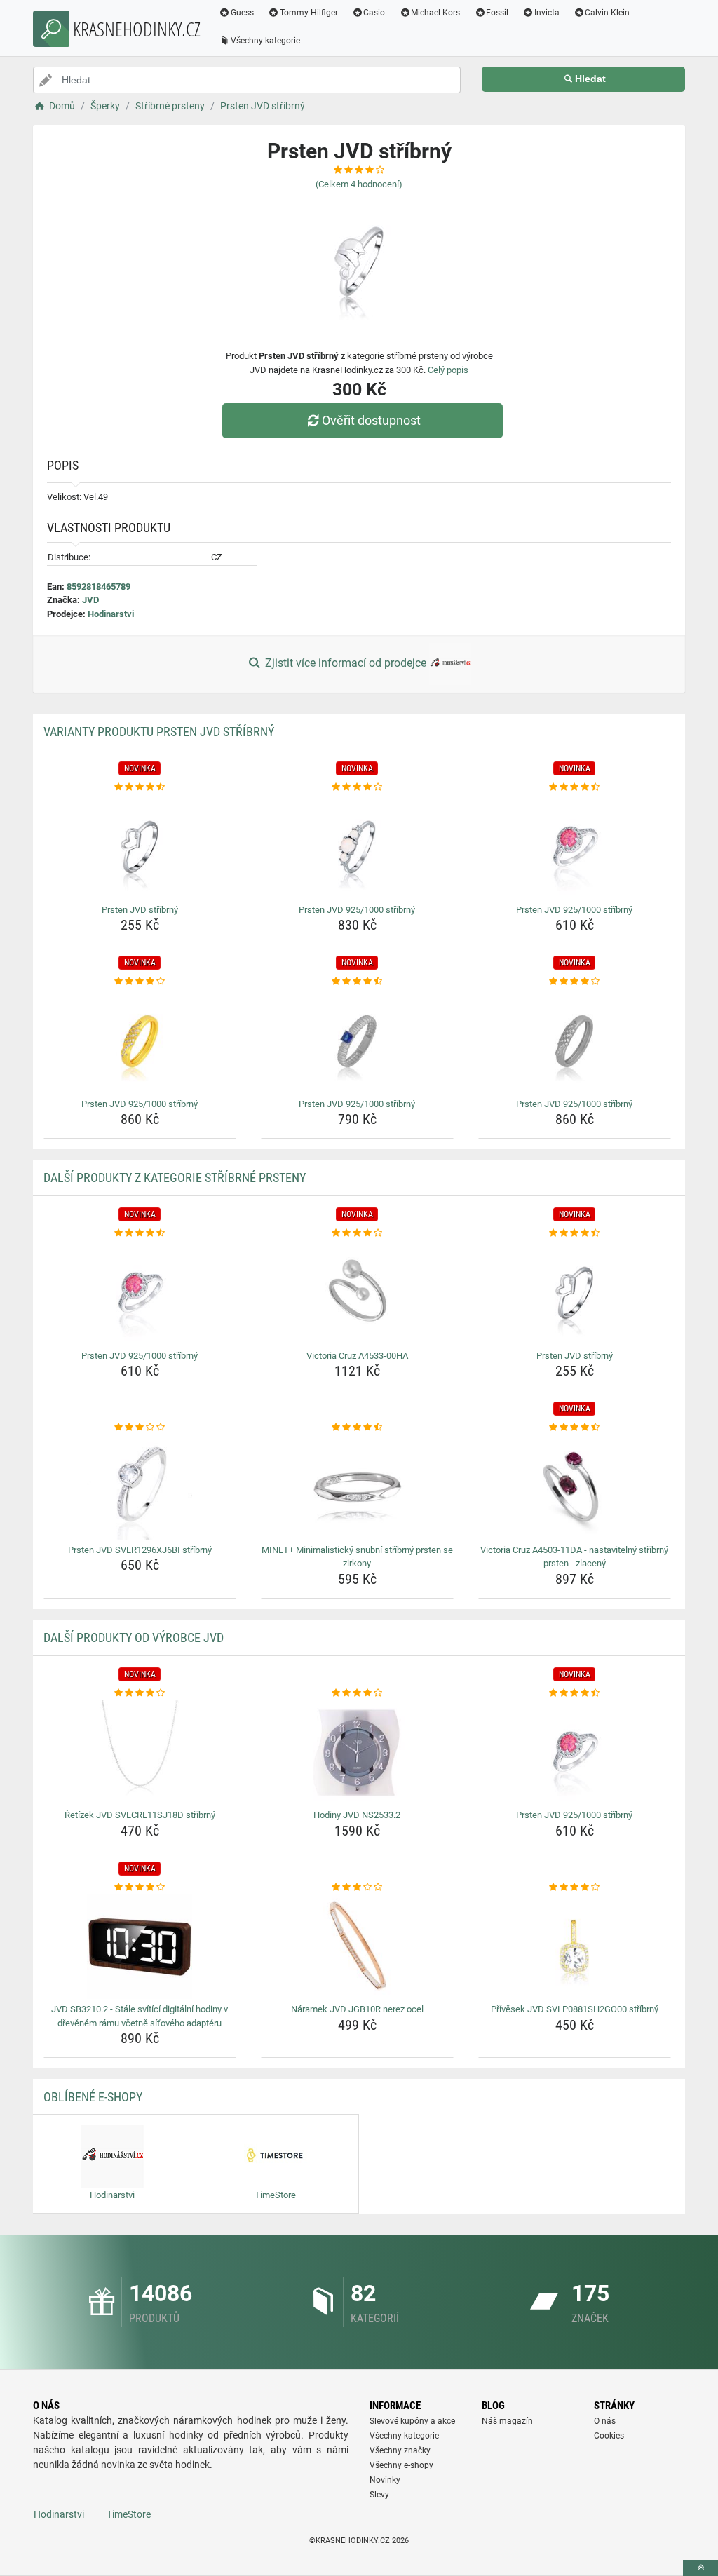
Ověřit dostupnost (371, 420)
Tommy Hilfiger (309, 13)
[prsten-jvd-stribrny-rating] (140, 787)
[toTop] (700, 2568)
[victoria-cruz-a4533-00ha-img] (357, 1293)
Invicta (547, 13)
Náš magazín (507, 2421)
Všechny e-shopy (401, 2465)
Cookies (609, 2436)
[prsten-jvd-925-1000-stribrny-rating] (357, 787)
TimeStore (129, 2514)
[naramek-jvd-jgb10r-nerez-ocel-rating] (357, 1887)
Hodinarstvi (111, 614)
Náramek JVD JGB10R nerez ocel (357, 2009)
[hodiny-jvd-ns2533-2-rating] (357, 1693)
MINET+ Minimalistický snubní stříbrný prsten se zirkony (357, 1557)
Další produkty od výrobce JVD (134, 1638)
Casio (374, 13)
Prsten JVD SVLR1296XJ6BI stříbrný (140, 1550)
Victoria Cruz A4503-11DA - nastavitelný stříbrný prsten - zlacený (574, 1557)
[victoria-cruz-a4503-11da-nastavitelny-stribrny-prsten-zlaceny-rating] (575, 1428)
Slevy (379, 2495)
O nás (605, 2421)
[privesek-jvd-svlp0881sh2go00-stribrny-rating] (575, 1887)
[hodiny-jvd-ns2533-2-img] (357, 1752)
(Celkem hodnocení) (359, 184)
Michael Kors (435, 13)
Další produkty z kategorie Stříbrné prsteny (175, 1178)
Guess (242, 13)
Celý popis (448, 370)
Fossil (497, 13)
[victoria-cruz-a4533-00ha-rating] (357, 1233)
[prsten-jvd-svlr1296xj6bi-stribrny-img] (140, 1487)
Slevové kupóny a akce (412, 2421)
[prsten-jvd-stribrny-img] (140, 847)
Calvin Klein (607, 13)
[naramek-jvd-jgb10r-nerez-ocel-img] (357, 1946)
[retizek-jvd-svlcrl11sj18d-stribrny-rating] (140, 1693)
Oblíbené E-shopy (93, 2097)
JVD (90, 600)
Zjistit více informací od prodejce (346, 663)
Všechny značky (400, 2450)
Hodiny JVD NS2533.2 (357, 1815)
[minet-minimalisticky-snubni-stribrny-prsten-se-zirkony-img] (357, 1487)
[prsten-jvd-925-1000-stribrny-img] (357, 847)
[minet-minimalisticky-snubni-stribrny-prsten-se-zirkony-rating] (357, 1428)
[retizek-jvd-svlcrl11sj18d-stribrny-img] (140, 1752)
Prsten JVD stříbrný (140, 910)
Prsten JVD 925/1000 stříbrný (357, 910)
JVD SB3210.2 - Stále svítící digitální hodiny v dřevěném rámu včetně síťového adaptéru (140, 2016)
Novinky (385, 2480)
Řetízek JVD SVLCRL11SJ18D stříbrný (140, 1815)
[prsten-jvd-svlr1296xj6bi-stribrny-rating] (140, 1428)
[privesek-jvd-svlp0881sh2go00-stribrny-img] (575, 1946)
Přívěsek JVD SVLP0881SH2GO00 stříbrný (575, 2009)
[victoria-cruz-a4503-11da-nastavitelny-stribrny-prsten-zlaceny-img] (575, 1487)
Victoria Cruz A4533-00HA (357, 1356)
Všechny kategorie (265, 41)
